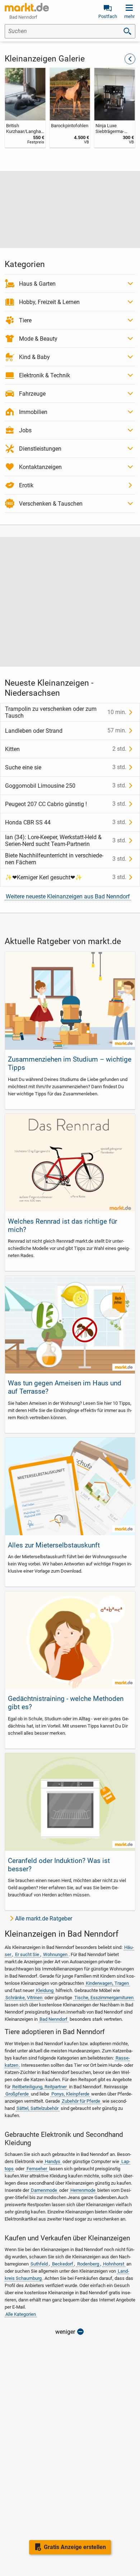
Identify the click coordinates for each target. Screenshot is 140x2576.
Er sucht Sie (27, 1954)
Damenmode (44, 2190)
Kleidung (45, 1990)
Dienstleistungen (40, 449)
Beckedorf (63, 2264)
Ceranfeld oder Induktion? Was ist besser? (59, 1865)
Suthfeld (39, 2264)
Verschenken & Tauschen (51, 504)
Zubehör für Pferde (81, 2101)
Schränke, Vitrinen (24, 1998)
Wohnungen (55, 1954)
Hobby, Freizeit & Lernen (49, 302)
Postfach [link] (108, 16)
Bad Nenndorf (53, 2019)
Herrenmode (83, 2190)
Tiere (25, 320)
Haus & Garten (37, 284)
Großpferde (17, 2094)
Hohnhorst (114, 2264)
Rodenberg (88, 2264)
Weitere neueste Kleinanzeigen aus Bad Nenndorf (68, 896)
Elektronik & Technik (45, 375)
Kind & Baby (34, 357)
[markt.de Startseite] (27, 7)
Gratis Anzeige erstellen (75, 2547)
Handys (53, 2161)
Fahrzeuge (32, 394)
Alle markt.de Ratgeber (44, 1919)
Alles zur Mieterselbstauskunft (54, 1545)
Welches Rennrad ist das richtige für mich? (62, 1225)
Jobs (25, 430)
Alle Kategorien (21, 2314)
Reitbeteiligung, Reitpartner (39, 2087)
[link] (25, 108)
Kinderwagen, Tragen (107, 1983)
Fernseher (37, 2169)
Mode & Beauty (38, 339)
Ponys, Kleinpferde (70, 2094)
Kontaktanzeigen (40, 467)
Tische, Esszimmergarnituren (104, 1998)
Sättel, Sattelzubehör (38, 2108)
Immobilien (33, 412)
